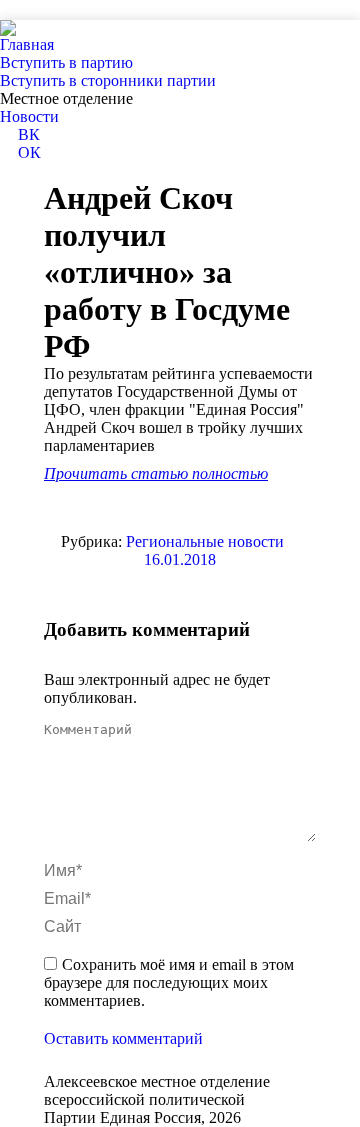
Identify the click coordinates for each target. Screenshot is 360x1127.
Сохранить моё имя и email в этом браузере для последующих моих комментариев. (169, 982)
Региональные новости (205, 541)
